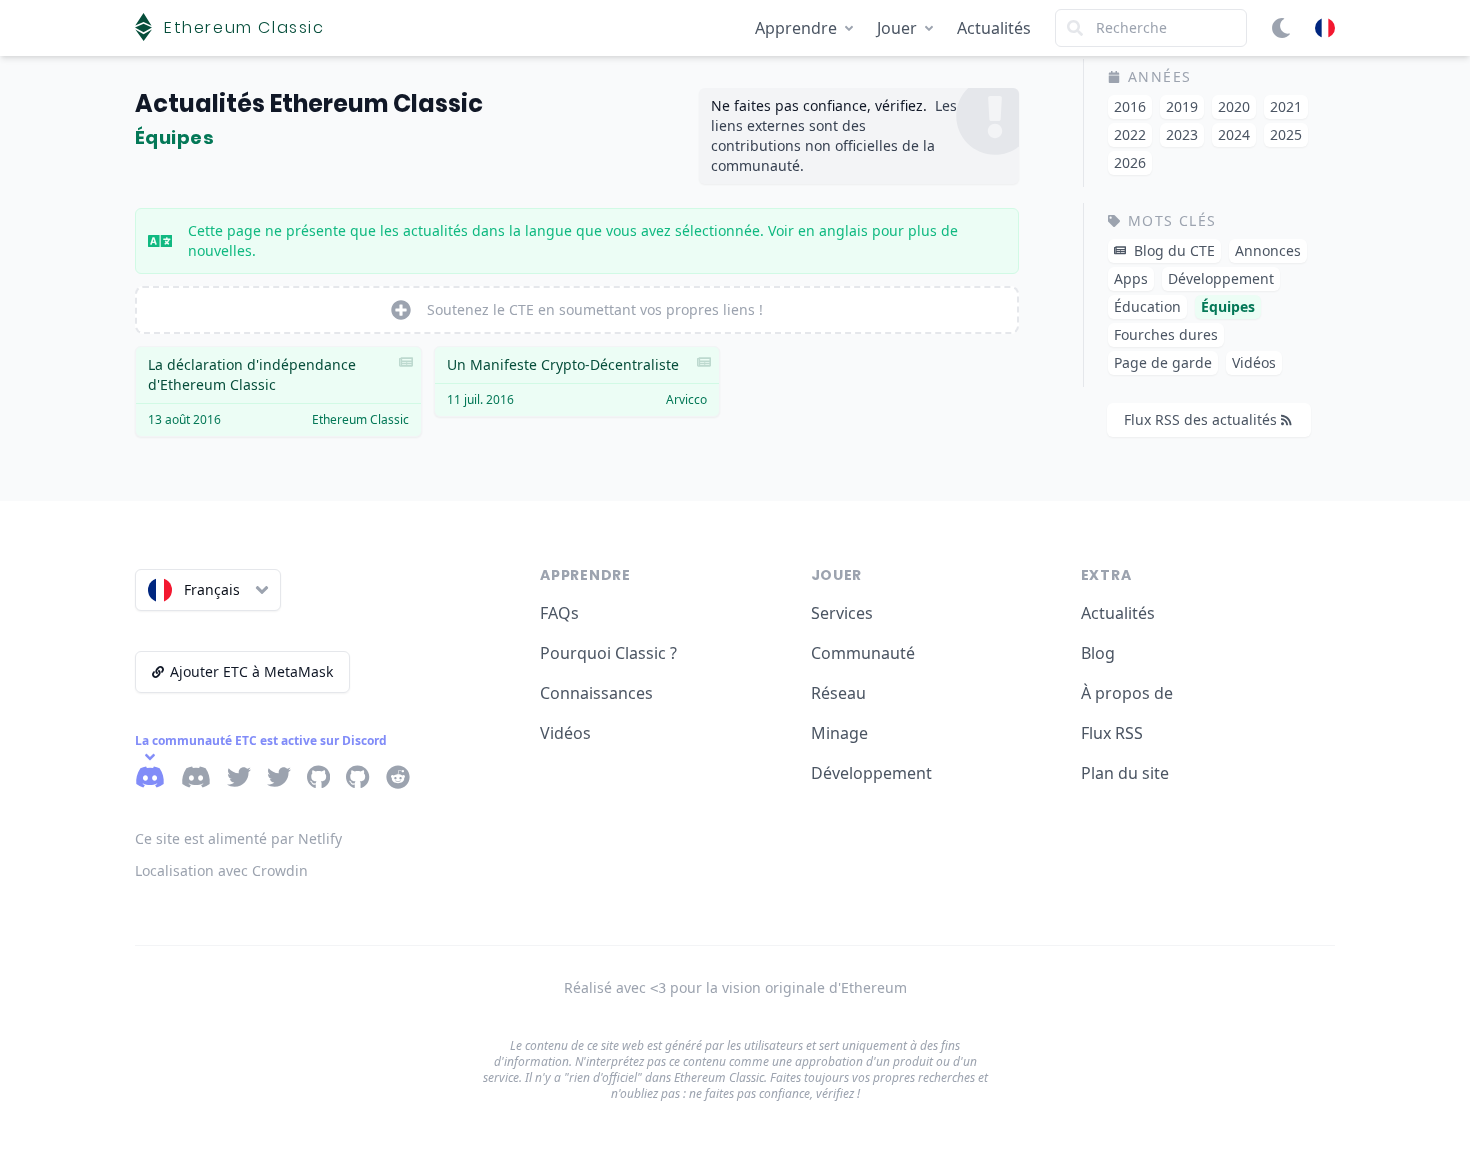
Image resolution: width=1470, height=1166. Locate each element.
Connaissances (596, 693)
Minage (839, 733)
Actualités (994, 28)
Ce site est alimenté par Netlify (238, 838)
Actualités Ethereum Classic (309, 103)
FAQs (559, 613)
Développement (871, 773)
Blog (1098, 653)
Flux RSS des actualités (1200, 419)
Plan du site (1125, 773)
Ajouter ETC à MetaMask (251, 671)
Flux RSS (1112, 733)
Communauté (863, 653)
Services (842, 613)
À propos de (1127, 693)
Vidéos (565, 733)
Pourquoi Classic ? (608, 653)
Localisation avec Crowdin (221, 870)
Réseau (838, 693)
